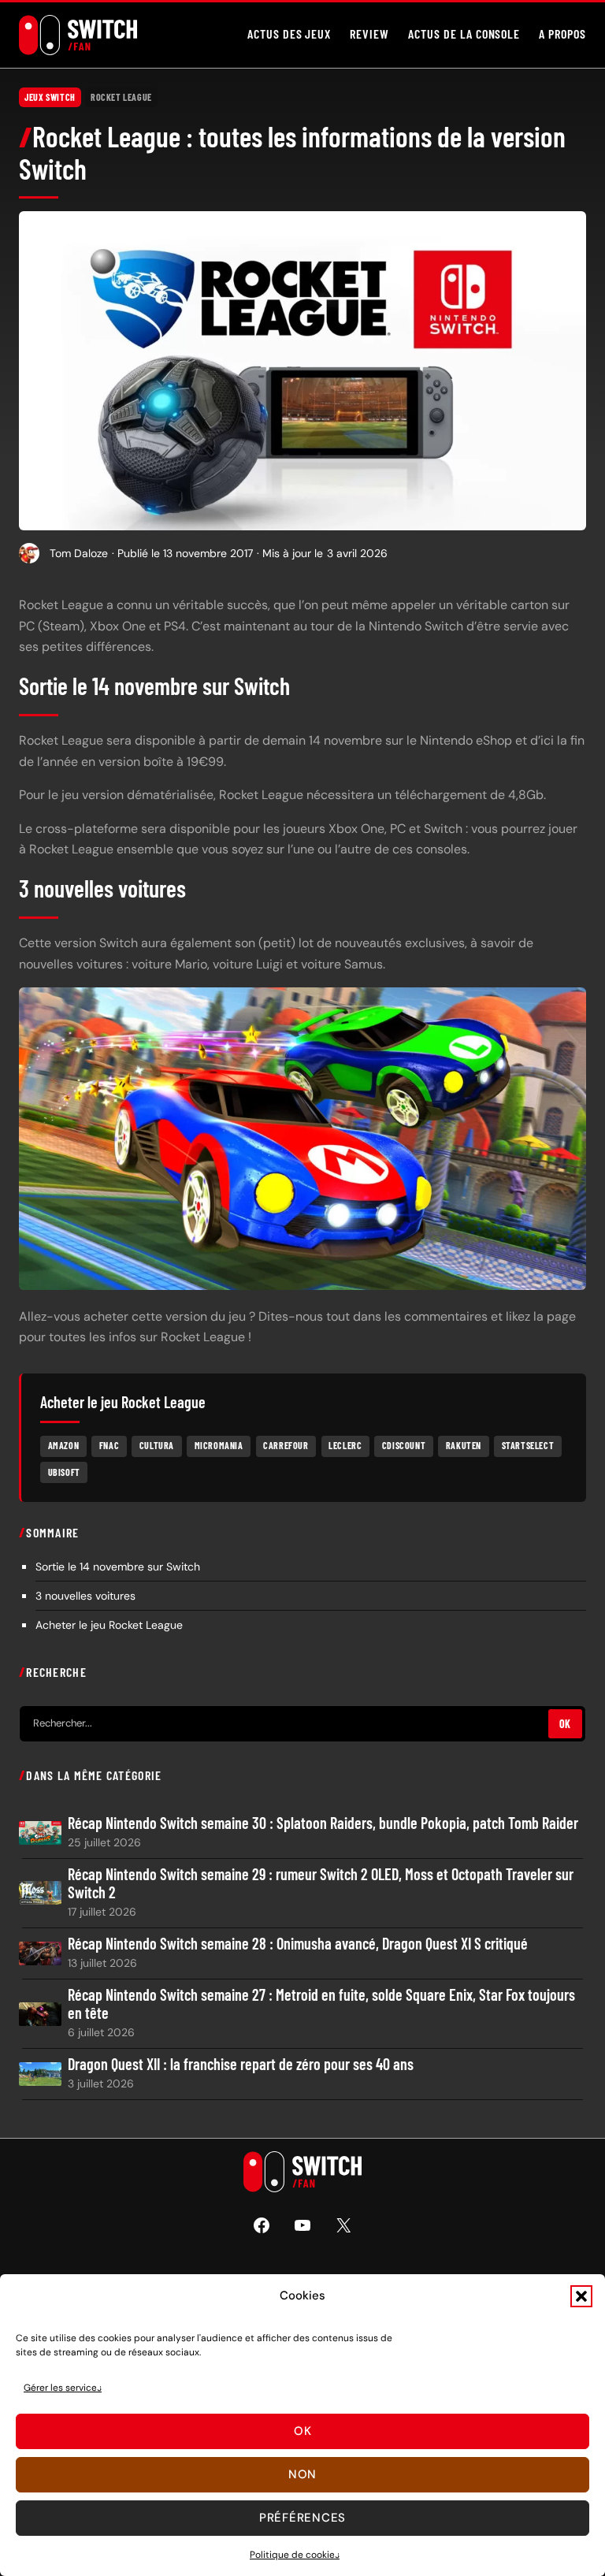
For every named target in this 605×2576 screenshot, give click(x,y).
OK (565, 1724)
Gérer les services (63, 2388)
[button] (581, 2296)
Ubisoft (64, 1472)
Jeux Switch (50, 97)
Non (302, 2474)
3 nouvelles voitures (85, 1596)
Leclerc (345, 1445)
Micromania (219, 1445)
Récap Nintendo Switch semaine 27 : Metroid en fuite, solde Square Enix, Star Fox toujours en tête (321, 2004)
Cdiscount (404, 1445)
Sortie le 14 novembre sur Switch (118, 1567)
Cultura (157, 1445)
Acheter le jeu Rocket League (109, 1625)
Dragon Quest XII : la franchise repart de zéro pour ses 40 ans (241, 2064)
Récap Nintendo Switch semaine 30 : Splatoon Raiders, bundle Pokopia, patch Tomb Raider (323, 1823)
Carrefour (286, 1445)
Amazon (64, 1445)
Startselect (528, 1445)
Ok (303, 2431)
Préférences (302, 2518)
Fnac (109, 1445)
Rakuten (464, 1445)
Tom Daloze (79, 553)
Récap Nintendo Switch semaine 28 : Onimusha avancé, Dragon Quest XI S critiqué (298, 1944)
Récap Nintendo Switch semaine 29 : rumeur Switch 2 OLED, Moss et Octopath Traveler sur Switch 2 (321, 1883)
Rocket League (121, 97)
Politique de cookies (295, 2555)
